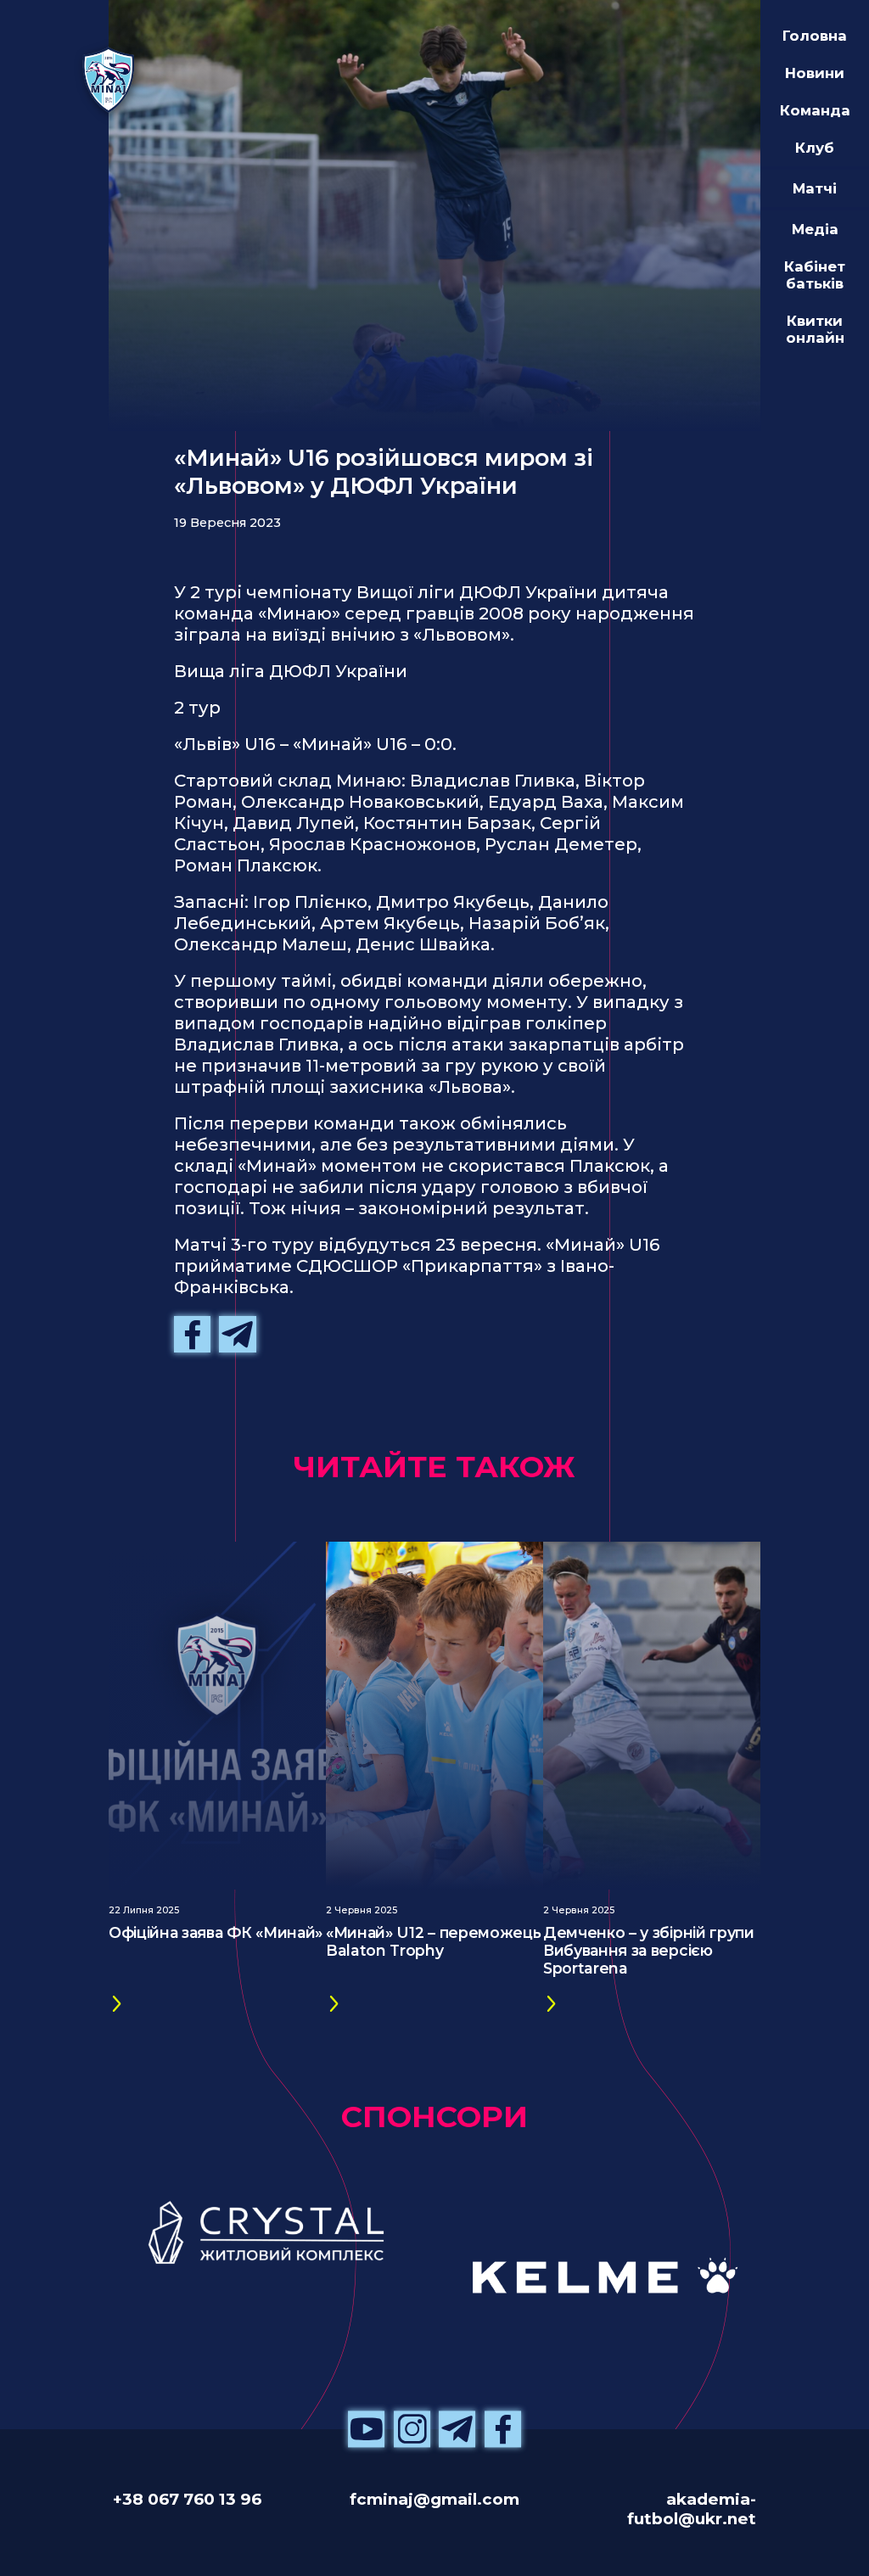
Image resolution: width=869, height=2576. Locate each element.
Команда (815, 110)
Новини (815, 73)
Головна (815, 36)
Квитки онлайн (815, 329)
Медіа (815, 229)
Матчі (815, 188)
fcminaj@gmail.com (434, 2499)
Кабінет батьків (815, 275)
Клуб (815, 148)
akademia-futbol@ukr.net (692, 2509)
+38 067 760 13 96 (187, 2499)
